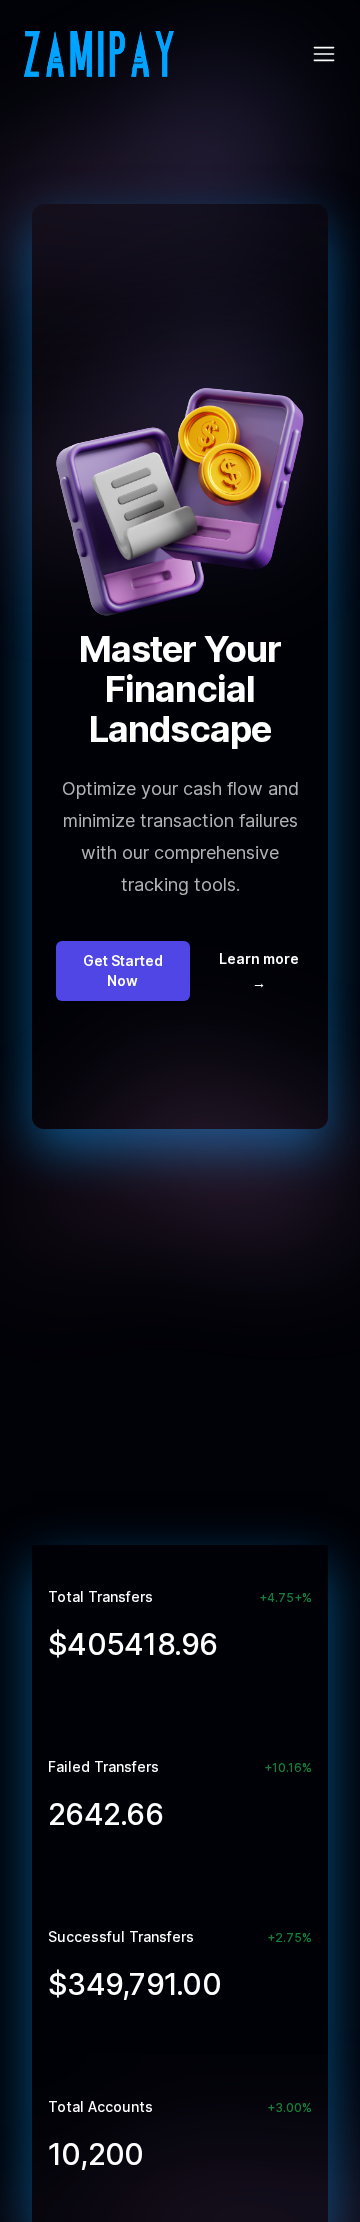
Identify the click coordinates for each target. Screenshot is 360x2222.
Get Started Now (123, 970)
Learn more (259, 970)
